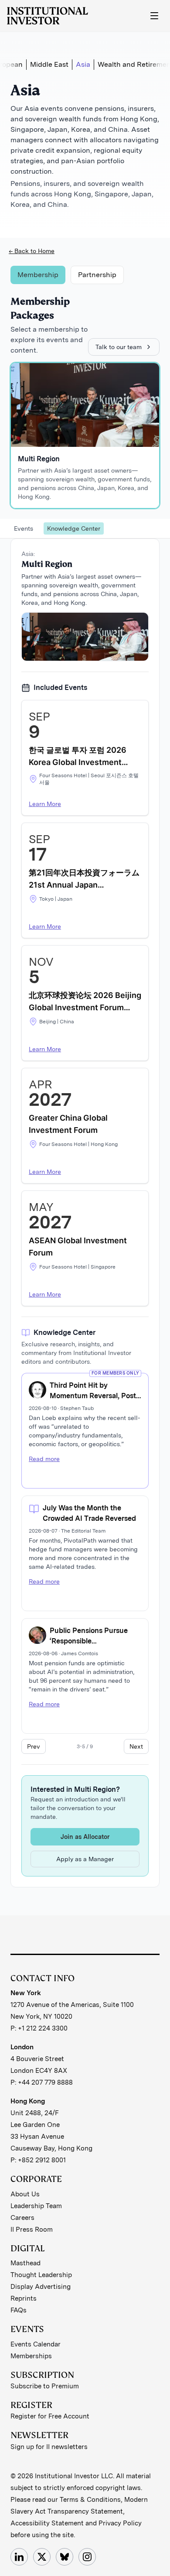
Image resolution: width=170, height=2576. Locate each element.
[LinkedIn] (19, 2557)
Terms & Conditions (90, 2500)
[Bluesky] (65, 2557)
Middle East (49, 64)
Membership (38, 275)
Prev (34, 1746)
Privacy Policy (120, 2523)
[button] (85, 758)
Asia (83, 64)
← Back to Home (32, 251)
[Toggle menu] (154, 16)
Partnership (97, 275)
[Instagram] (87, 2557)
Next (136, 1746)
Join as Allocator (85, 1837)
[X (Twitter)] (42, 2557)
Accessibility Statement (47, 2523)
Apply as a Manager (85, 1859)
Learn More (45, 804)
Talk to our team (119, 347)
